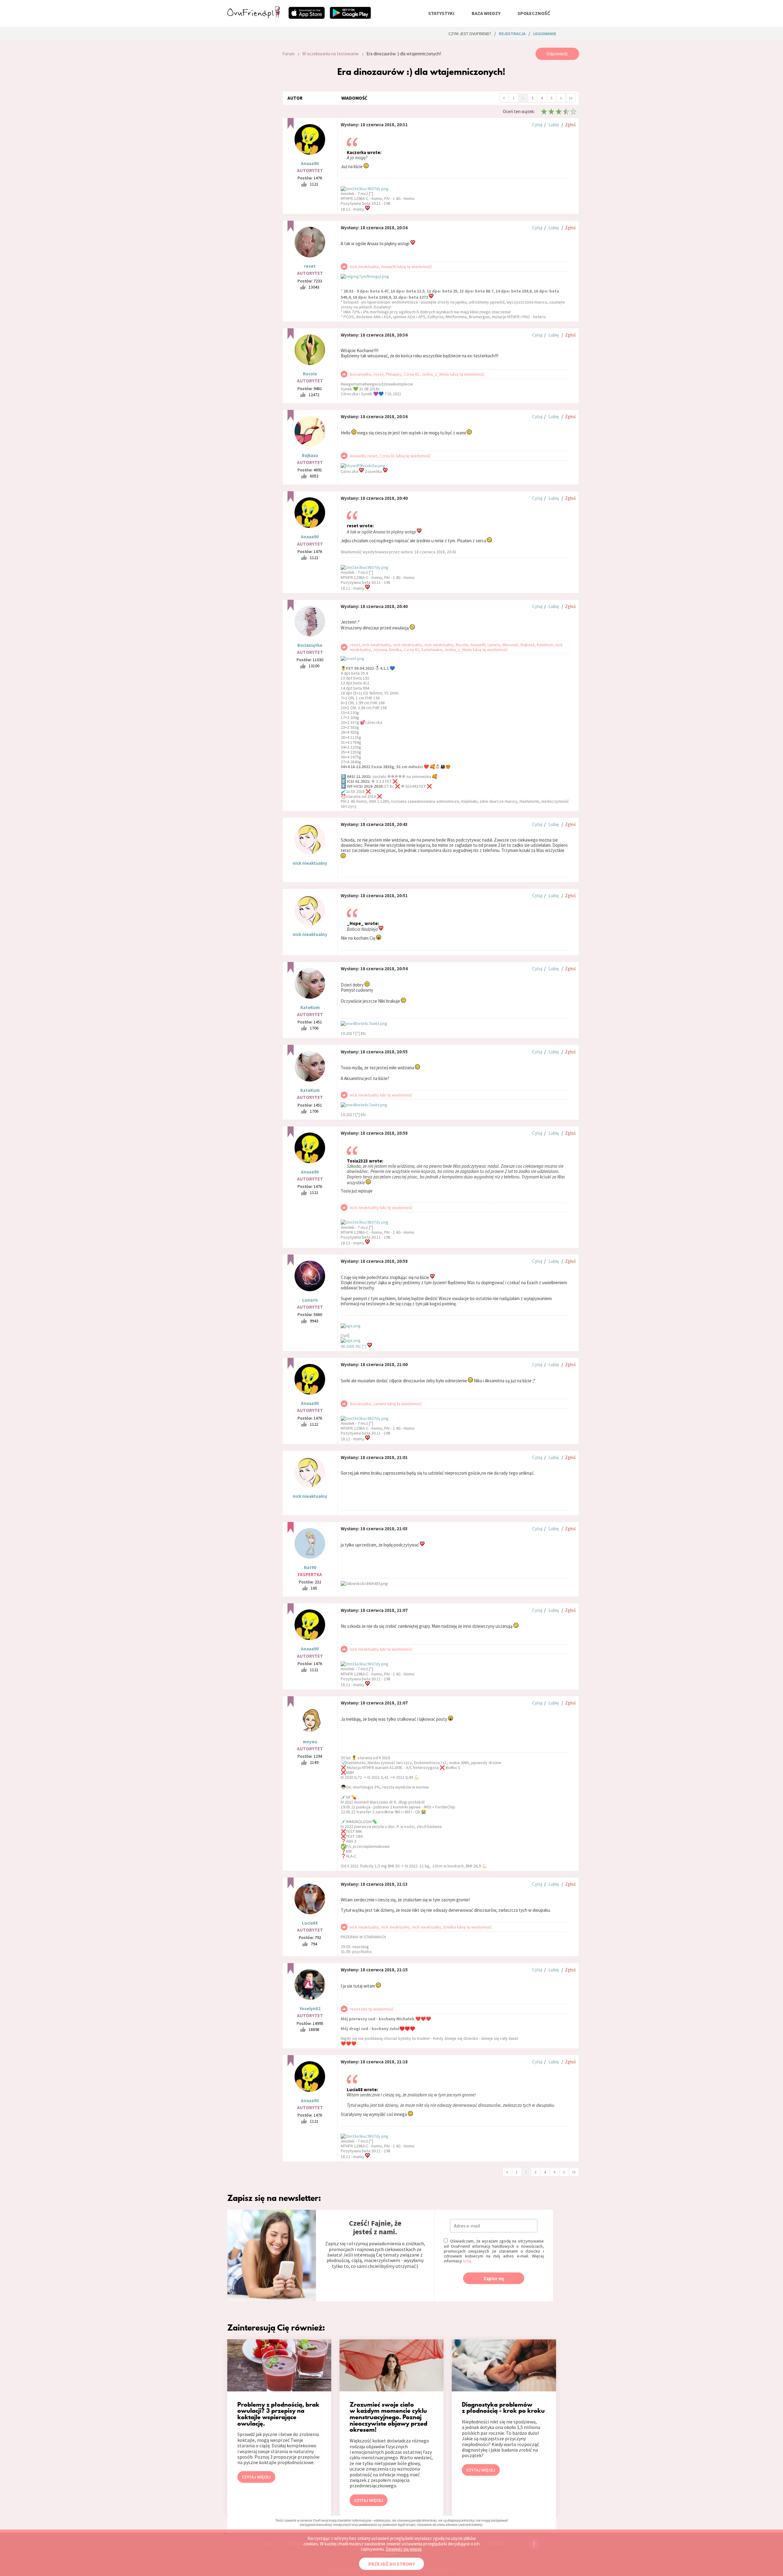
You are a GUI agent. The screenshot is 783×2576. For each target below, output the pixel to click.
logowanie (545, 34)
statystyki (441, 13)
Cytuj (537, 125)
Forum (288, 54)
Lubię (554, 125)
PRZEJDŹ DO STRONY (391, 2564)
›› (571, 98)
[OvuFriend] (254, 17)
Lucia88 (310, 1923)
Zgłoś (570, 125)
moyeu (310, 1742)
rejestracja (512, 34)
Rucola (310, 374)
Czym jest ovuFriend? (470, 34)
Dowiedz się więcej (404, 2549)
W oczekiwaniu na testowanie (330, 54)
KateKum (310, 1007)
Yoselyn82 (310, 2008)
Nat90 (310, 1567)
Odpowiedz (557, 54)
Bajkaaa (310, 455)
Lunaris (310, 1300)
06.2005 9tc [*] (354, 1346)
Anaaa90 (310, 163)
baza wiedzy (486, 13)
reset (310, 266)
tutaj (467, 2261)
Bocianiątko (310, 645)
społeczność (534, 13)
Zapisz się (494, 2278)
